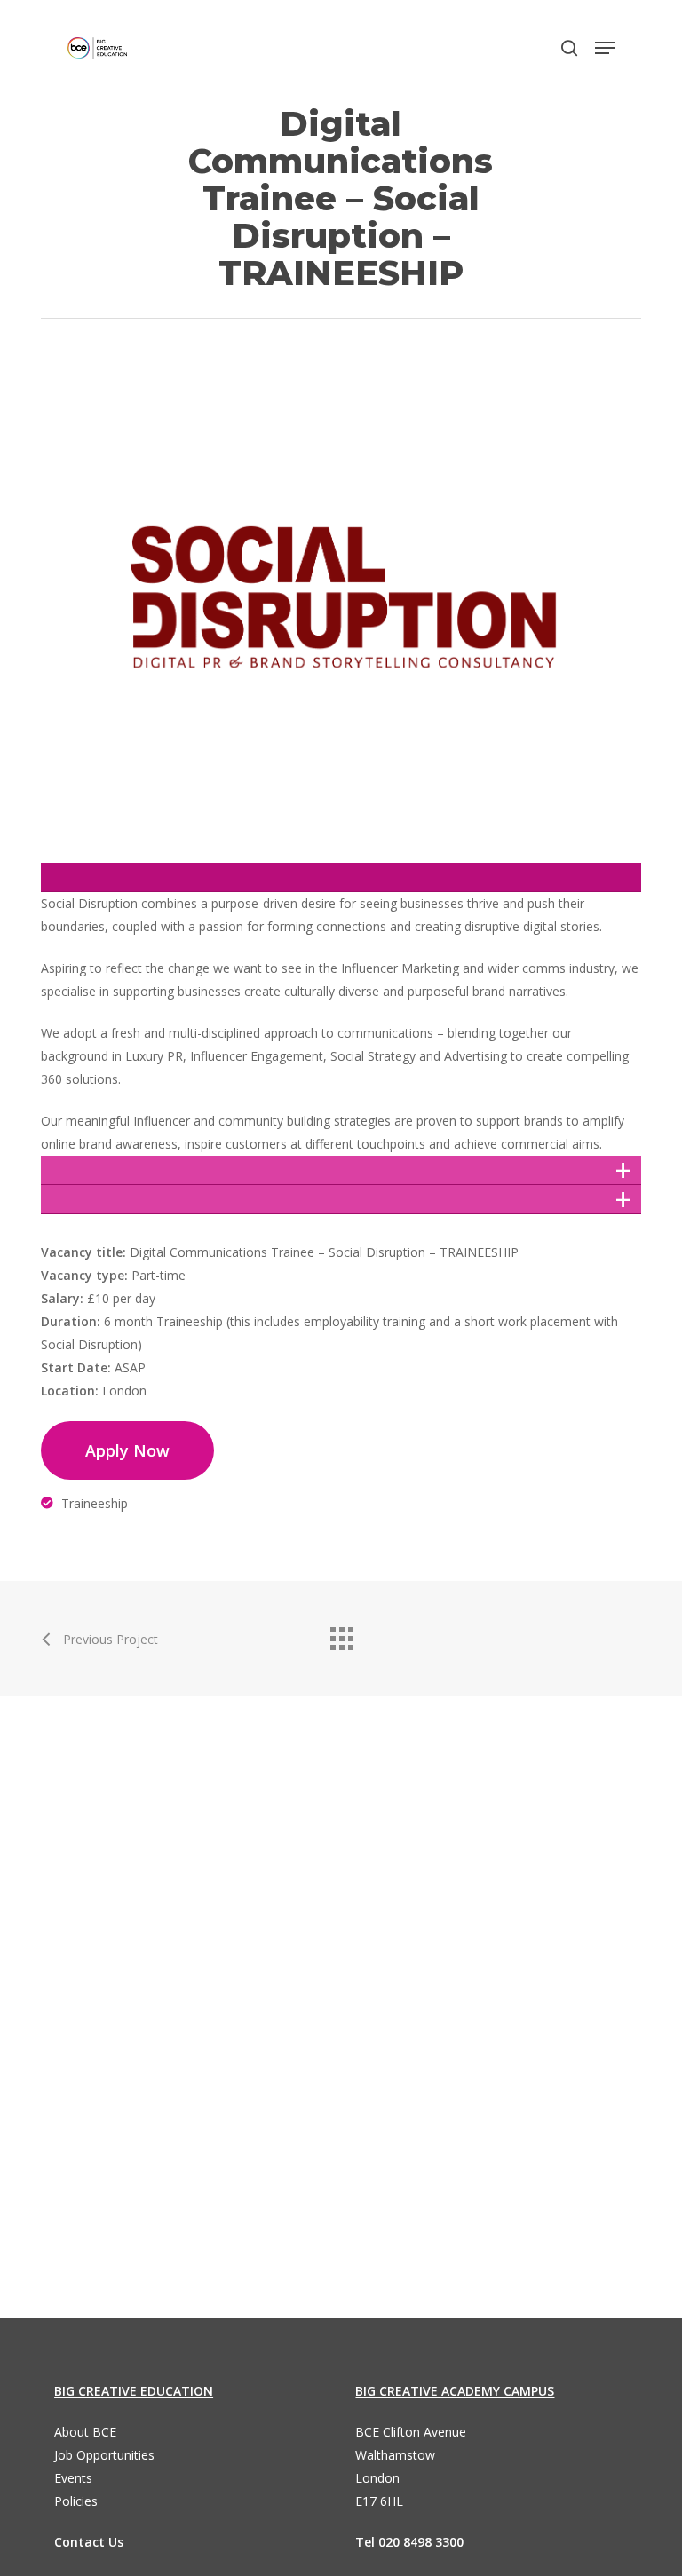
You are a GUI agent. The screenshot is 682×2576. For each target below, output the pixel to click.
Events (73, 2478)
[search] (569, 48)
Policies (76, 2501)
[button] (605, 48)
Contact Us (89, 2542)
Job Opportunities (104, 2455)
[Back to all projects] (341, 1634)
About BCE (85, 2432)
